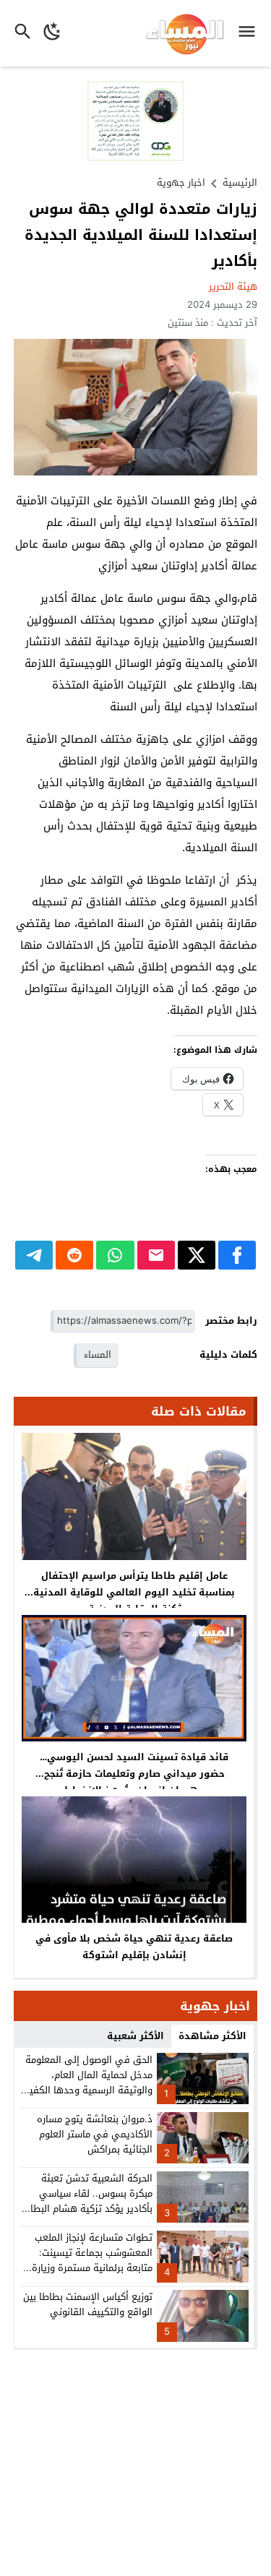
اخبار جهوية (181, 182)
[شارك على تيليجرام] (34, 1255)
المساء (98, 1354)
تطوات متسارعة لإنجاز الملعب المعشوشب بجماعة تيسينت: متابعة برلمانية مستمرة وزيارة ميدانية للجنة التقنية (92, 2260)
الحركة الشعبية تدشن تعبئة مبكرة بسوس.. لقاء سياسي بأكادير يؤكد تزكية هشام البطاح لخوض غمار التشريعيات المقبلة (89, 2201)
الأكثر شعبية (135, 2036)
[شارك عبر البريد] (156, 1255)
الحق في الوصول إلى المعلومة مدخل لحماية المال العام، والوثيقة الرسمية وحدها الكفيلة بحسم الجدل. (87, 2082)
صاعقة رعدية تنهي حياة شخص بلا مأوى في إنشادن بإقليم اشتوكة (134, 1947)
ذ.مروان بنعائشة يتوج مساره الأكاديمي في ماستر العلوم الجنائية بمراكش (95, 2134)
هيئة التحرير (233, 287)
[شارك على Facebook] (237, 1255)
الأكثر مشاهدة (212, 2036)
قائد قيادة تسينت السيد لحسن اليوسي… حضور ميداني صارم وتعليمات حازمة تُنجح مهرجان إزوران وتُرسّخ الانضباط (134, 1774)
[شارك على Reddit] (74, 1255)
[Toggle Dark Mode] (52, 33)
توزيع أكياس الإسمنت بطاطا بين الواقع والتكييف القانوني (88, 2304)
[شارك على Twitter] (197, 1255)
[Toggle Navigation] (250, 33)
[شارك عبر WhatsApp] (115, 1255)
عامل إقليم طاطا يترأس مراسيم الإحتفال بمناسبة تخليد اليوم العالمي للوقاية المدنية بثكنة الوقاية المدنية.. (134, 1592)
